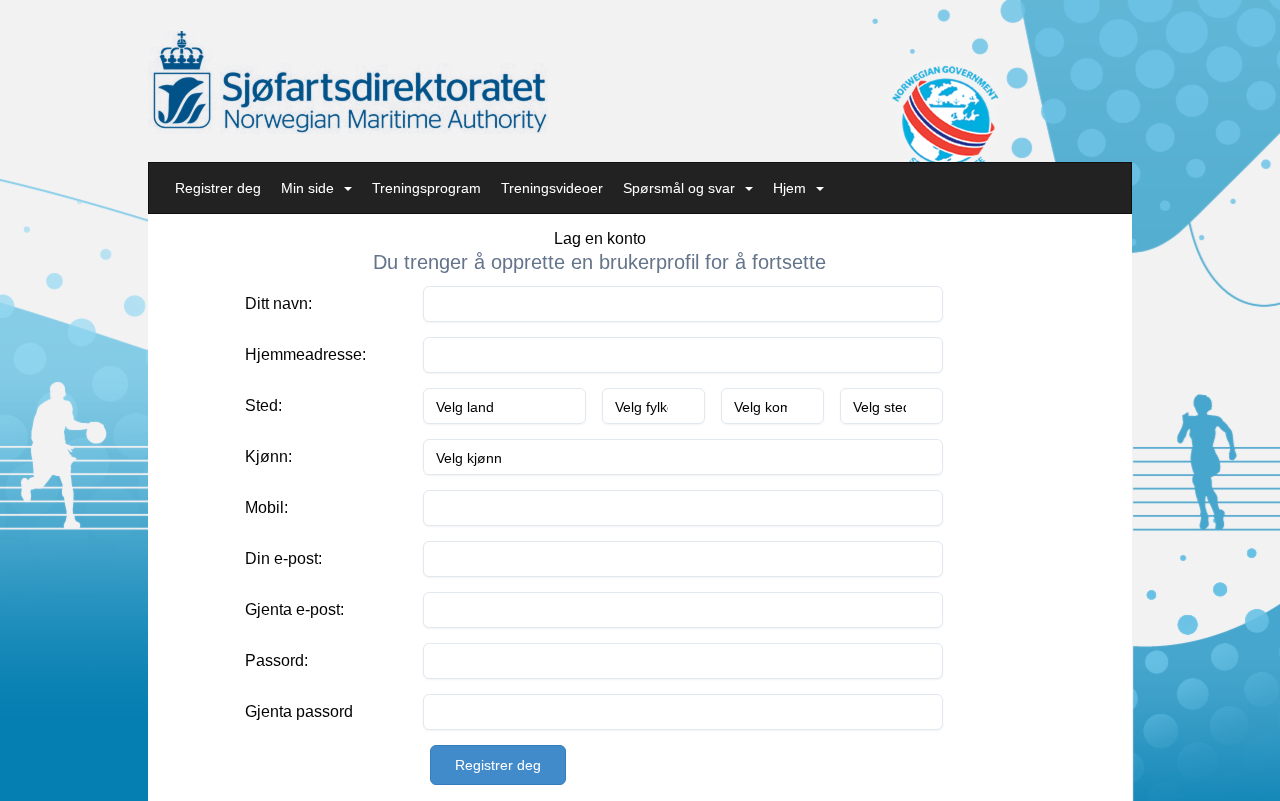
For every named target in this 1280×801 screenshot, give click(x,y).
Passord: (276, 660)
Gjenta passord (299, 711)
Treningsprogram (426, 188)
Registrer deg (218, 188)
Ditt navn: (278, 303)
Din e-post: (283, 558)
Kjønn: (268, 456)
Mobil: (266, 507)
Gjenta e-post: (294, 609)
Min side (307, 188)
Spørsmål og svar (679, 188)
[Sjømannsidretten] (348, 82)
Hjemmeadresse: (305, 354)
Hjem (789, 188)
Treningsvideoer (552, 188)
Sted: (263, 405)
